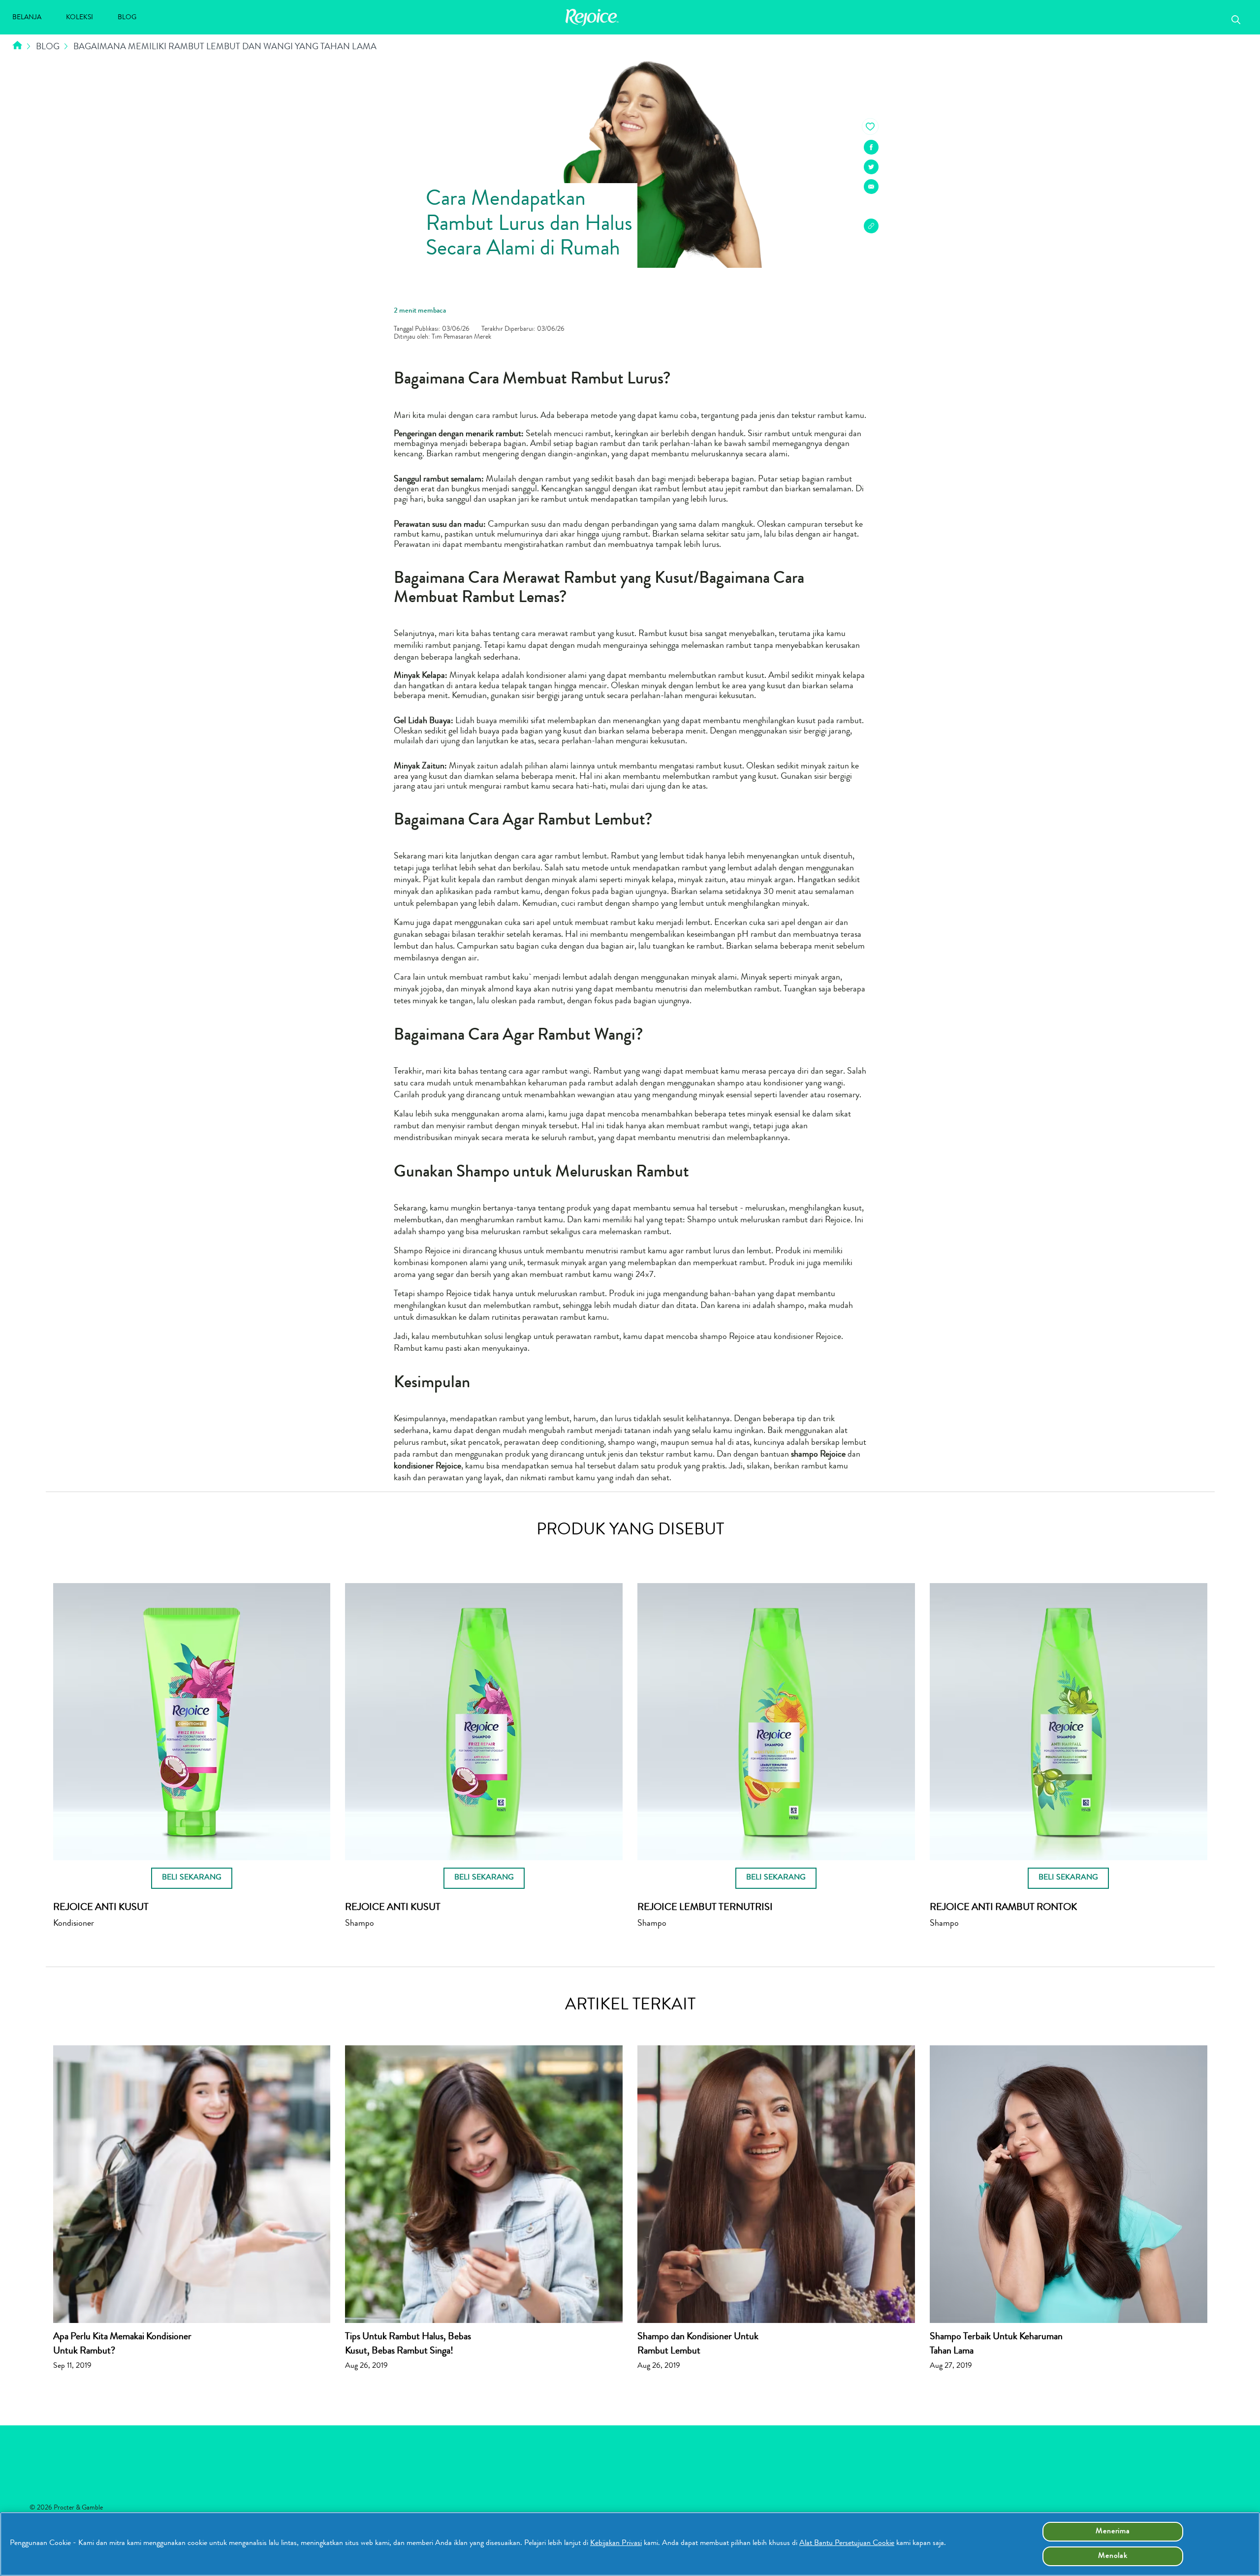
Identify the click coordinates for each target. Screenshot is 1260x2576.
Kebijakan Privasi (616, 2544)
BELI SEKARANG (192, 1878)
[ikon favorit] (870, 128)
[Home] (17, 47)
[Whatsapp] (871, 209)
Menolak (1113, 2556)
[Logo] (592, 25)
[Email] (871, 189)
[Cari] (1236, 21)
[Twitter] (871, 169)
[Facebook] (871, 150)
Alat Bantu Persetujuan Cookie (847, 2544)
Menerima (1113, 2532)
